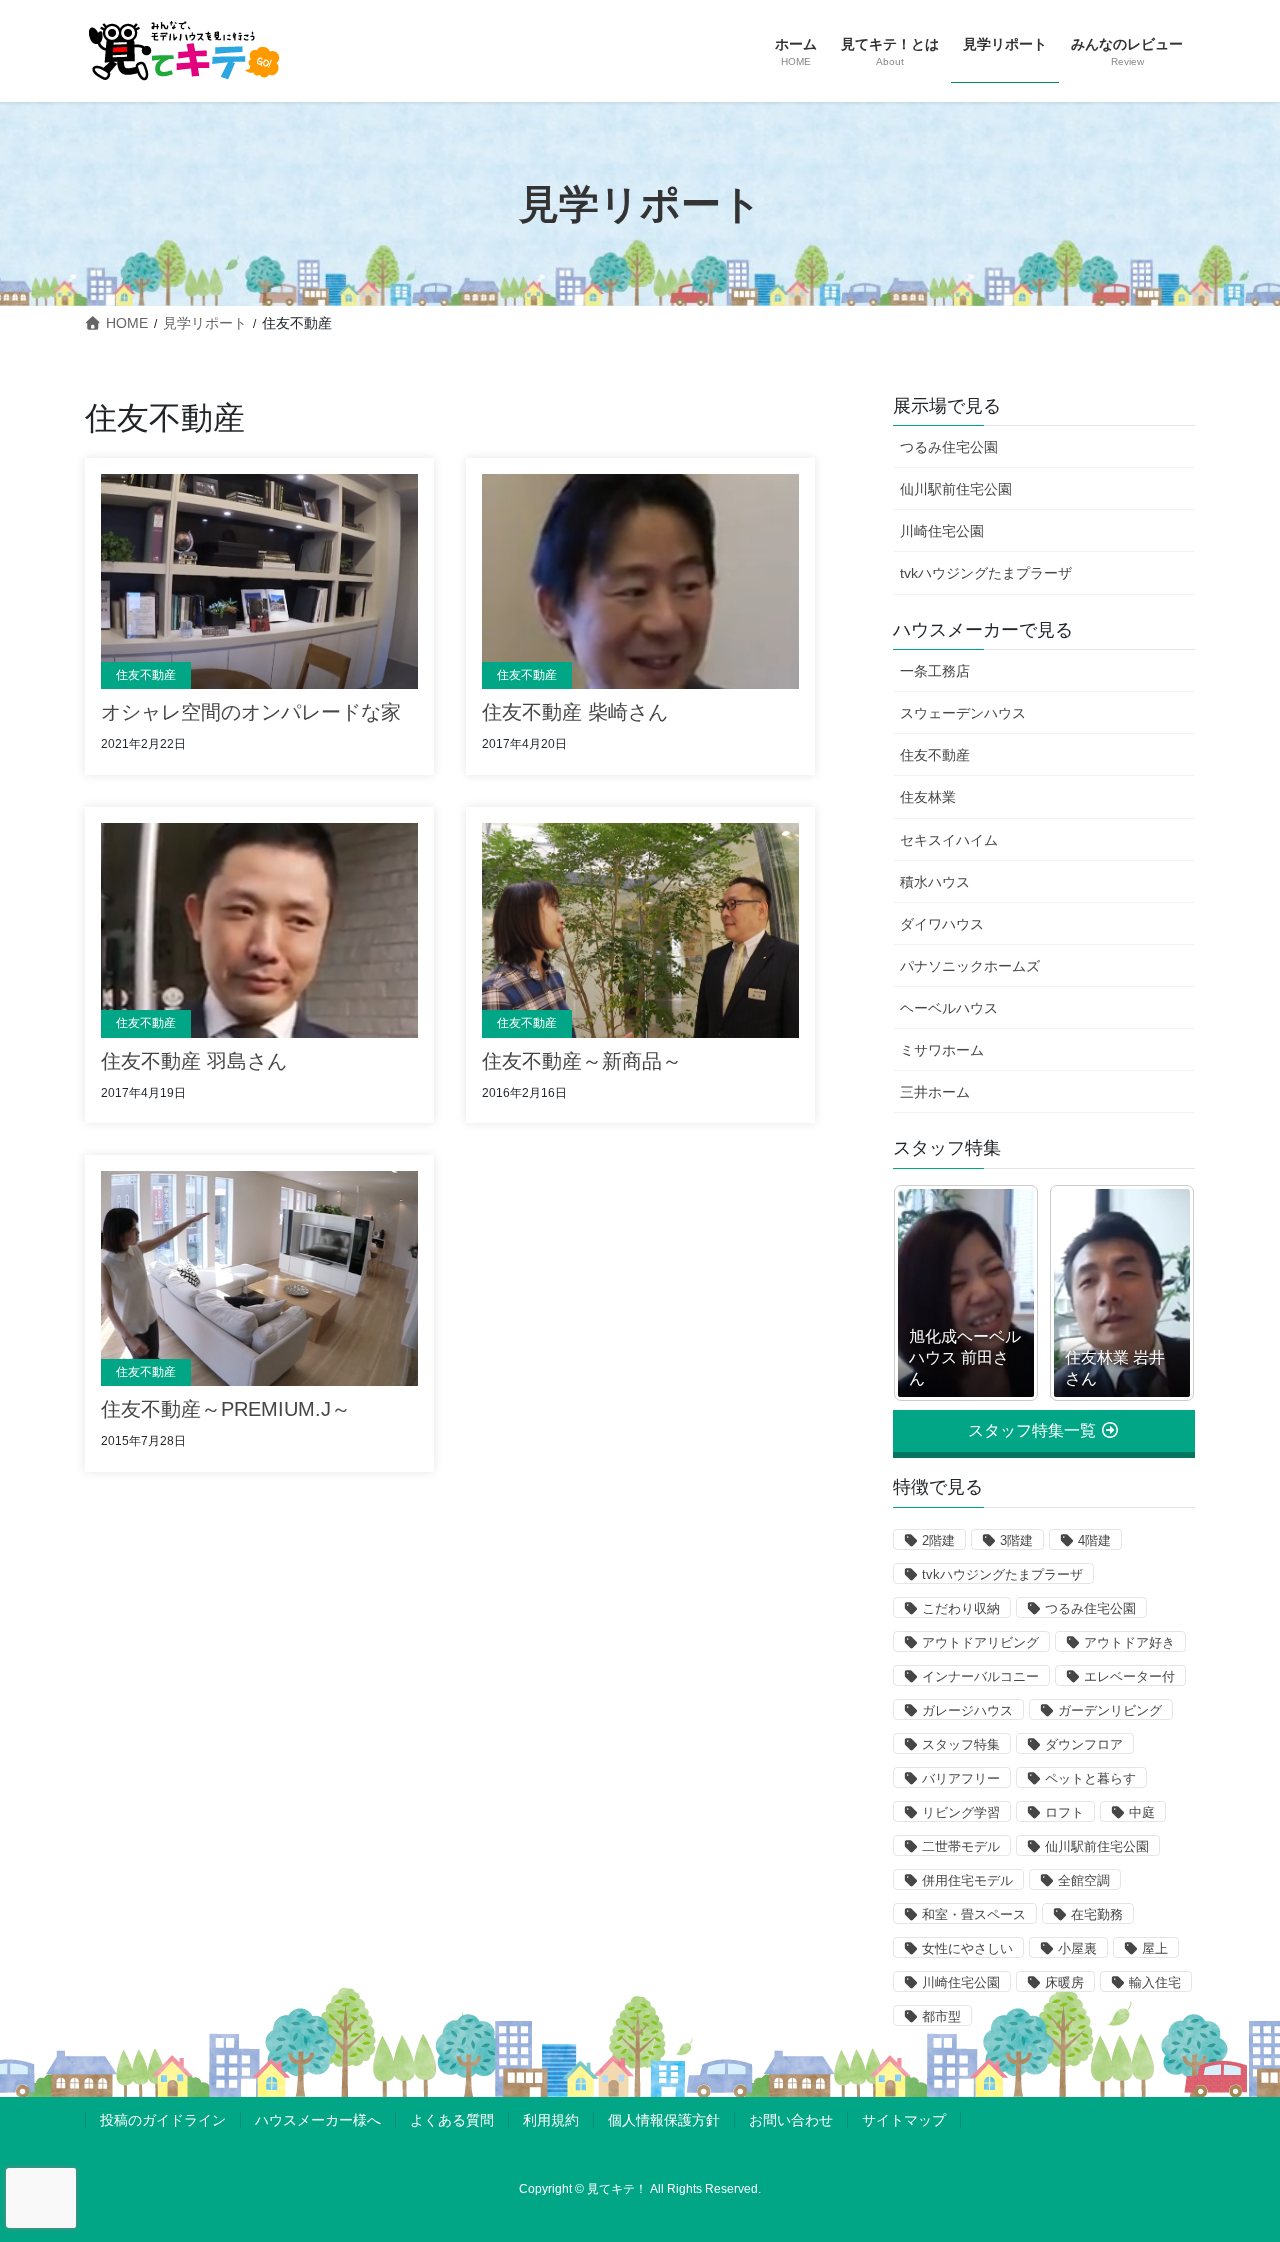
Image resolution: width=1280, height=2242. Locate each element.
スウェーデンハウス (963, 713)
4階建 (1094, 1540)
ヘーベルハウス (949, 1008)
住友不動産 (146, 675)
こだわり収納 (961, 1608)
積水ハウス (935, 882)
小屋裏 (1077, 1948)
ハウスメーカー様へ (318, 2120)
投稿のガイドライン (163, 2120)
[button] (1044, 1431)
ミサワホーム (942, 1050)
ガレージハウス (967, 1710)
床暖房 (1064, 1982)
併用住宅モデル (967, 1880)
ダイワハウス (942, 924)
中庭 (1142, 1812)
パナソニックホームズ (970, 966)
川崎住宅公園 (942, 531)
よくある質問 (452, 2120)
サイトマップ (904, 2120)
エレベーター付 (1129, 1676)
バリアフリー (961, 1778)
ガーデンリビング (1110, 1710)
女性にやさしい (967, 1948)
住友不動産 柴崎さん (575, 712)
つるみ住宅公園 (949, 447)
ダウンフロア (1084, 1744)
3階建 (1016, 1540)
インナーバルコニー (980, 1676)
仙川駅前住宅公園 (956, 489)
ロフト (1064, 1812)
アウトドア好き (1129, 1642)
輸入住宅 (1155, 1982)
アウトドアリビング (980, 1642)
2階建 (938, 1540)
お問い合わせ (791, 2120)
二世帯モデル (961, 1846)
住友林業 (928, 797)
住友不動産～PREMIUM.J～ (226, 1409)
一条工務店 (935, 671)
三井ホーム (935, 1092)
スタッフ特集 (961, 1744)
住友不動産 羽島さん (194, 1061)
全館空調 (1084, 1880)
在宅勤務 (1097, 1914)
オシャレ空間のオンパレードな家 (251, 712)
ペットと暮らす (1090, 1778)
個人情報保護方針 (664, 2120)
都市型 (941, 2016)
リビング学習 (961, 1812)
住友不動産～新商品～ (582, 1061)
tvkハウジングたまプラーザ (986, 573)
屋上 (1155, 1948)
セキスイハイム (949, 840)
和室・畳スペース (974, 1914)
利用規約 (551, 2120)
